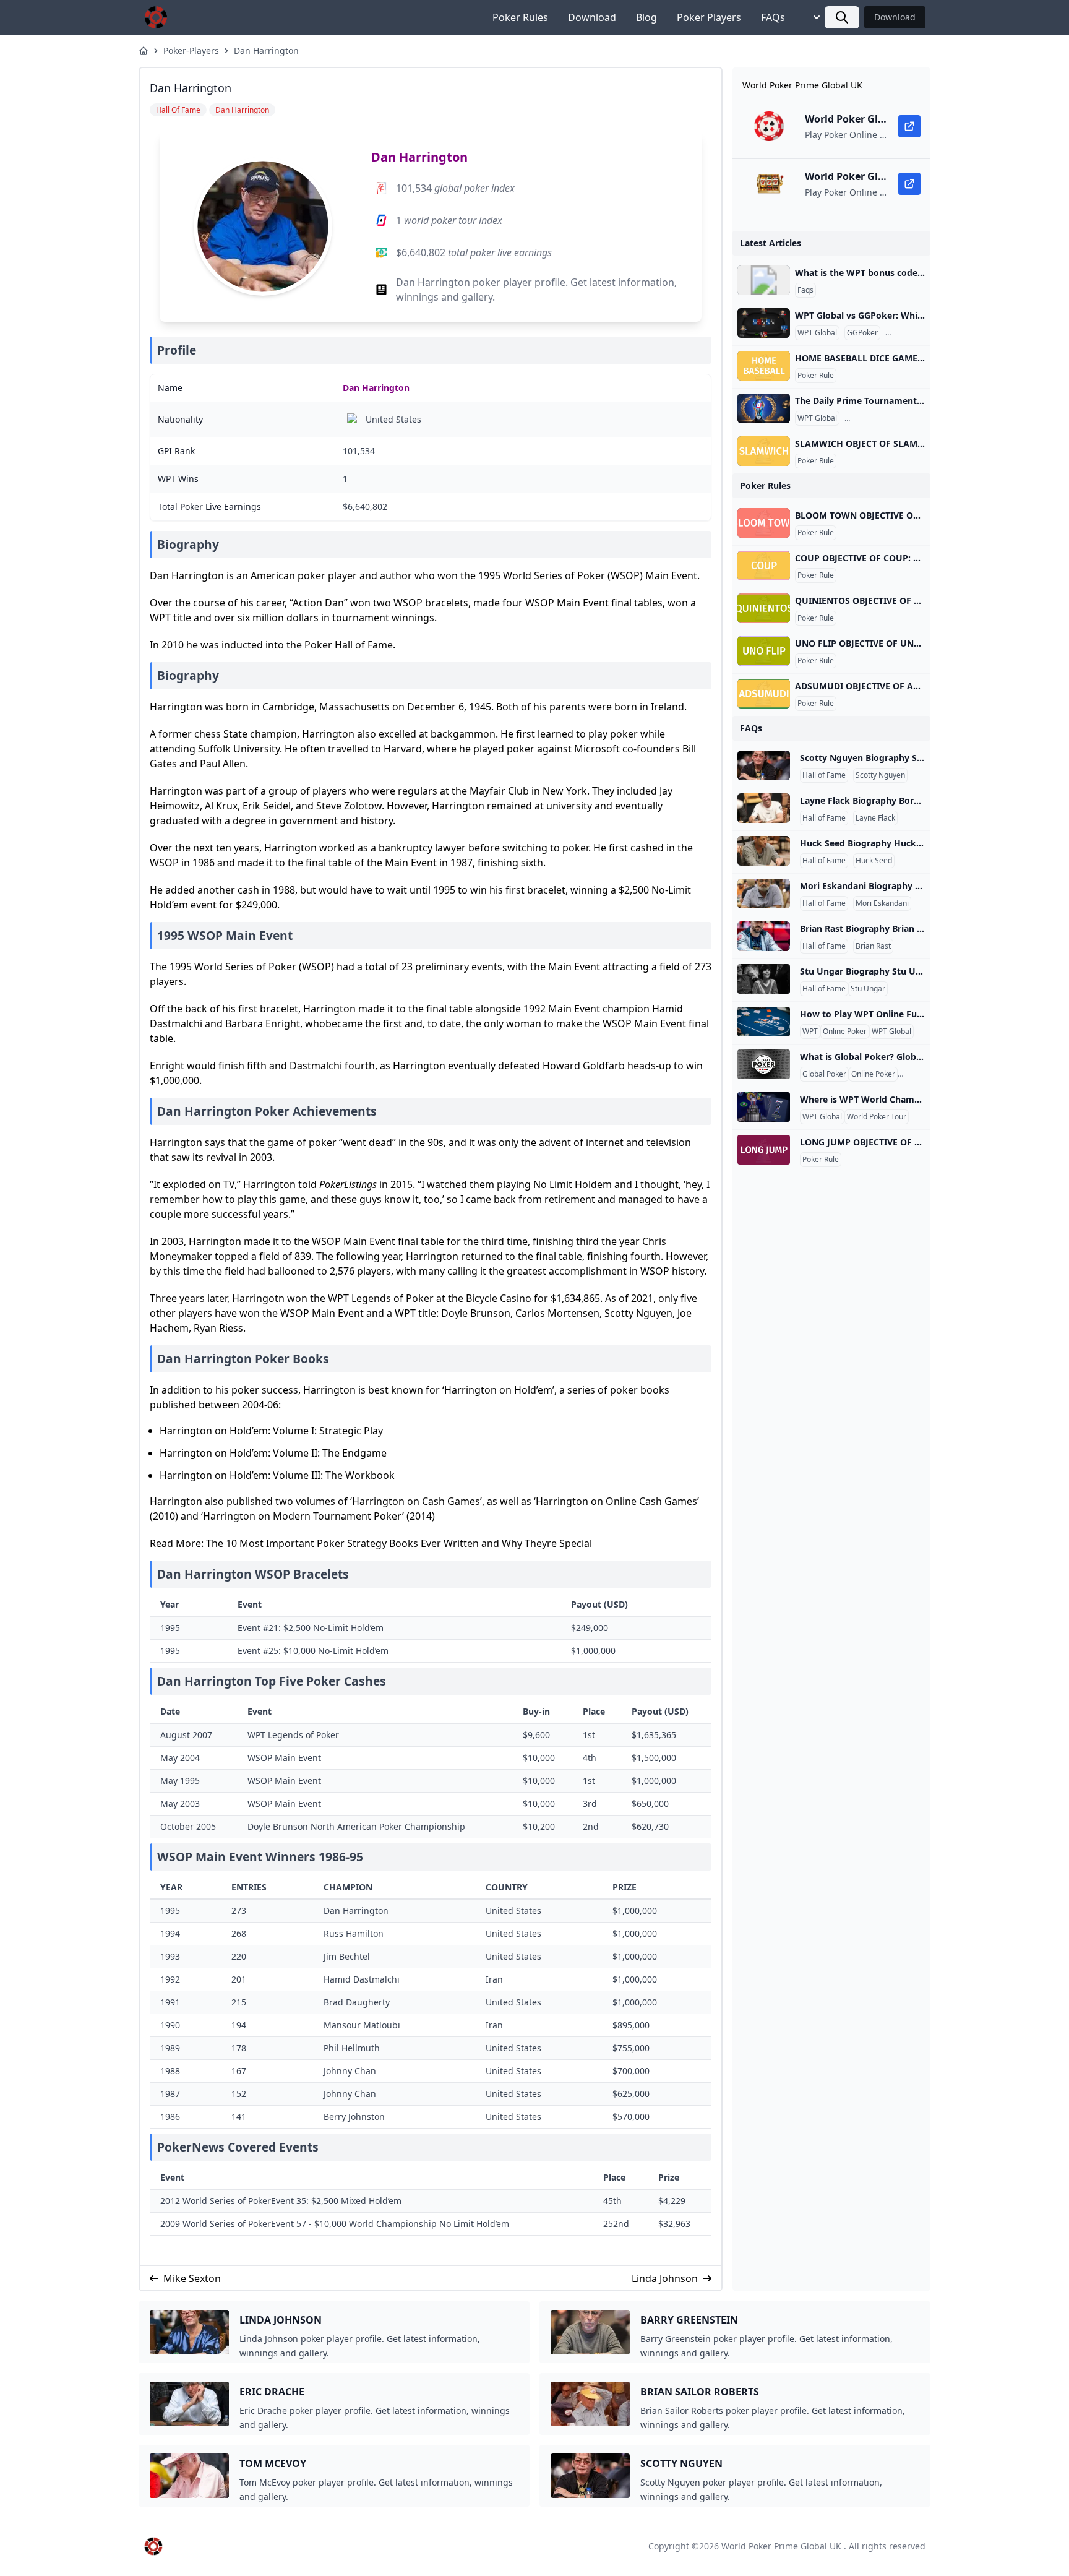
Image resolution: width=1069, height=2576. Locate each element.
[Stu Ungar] (764, 979)
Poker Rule (816, 376)
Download (592, 17)
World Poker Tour (877, 1117)
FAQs (773, 17)
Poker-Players (191, 50)
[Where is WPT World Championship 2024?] (764, 1107)
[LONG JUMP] (764, 1150)
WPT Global (817, 333)
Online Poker (845, 1032)
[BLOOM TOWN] (764, 523)
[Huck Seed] (764, 851)
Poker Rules (520, 17)
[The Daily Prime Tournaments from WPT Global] (764, 408)
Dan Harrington (266, 50)
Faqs (805, 290)
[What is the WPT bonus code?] (764, 280)
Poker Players (709, 17)
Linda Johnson (665, 2278)
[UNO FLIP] (764, 651)
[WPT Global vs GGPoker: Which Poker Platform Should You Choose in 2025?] (764, 323)
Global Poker (824, 1074)
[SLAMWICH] (764, 451)
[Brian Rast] (764, 936)
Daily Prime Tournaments (891, 418)
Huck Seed (874, 861)
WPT (810, 1032)
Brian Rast (873, 946)
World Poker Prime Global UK (781, 2546)
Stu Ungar (868, 989)
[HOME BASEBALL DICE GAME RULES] (764, 366)
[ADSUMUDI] (764, 694)
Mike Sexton (192, 2278)
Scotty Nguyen (880, 775)
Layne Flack (875, 818)
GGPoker (862, 333)
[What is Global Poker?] (764, 1064)
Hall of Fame (824, 775)
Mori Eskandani (882, 903)
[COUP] (764, 566)
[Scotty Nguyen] (764, 765)
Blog (646, 17)
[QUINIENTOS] (764, 608)
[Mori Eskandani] (764, 894)
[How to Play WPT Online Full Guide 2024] (764, 1022)
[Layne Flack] (764, 808)
